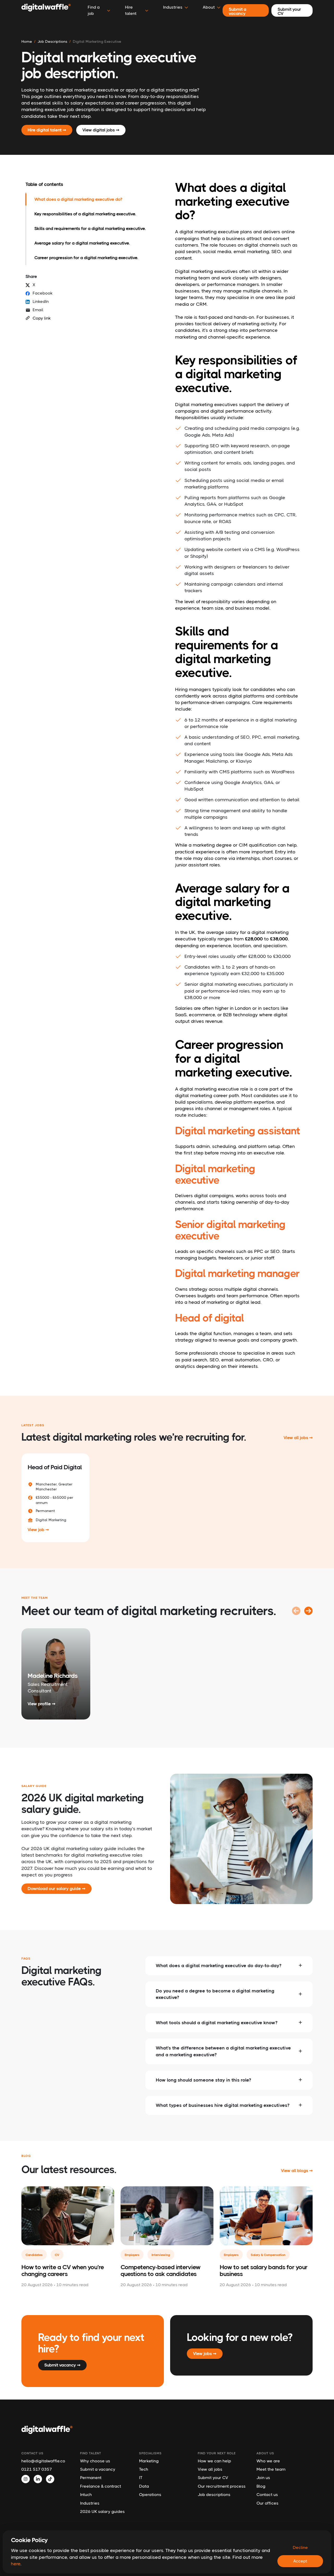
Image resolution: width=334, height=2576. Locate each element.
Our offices (267, 2503)
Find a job (94, 10)
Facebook (43, 293)
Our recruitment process (222, 2486)
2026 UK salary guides (102, 2511)
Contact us (267, 2495)
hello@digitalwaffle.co (43, 2461)
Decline (300, 2547)
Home (27, 41)
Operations (150, 2495)
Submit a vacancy (98, 2469)
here (16, 2564)
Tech (144, 2469)
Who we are (268, 2461)
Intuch (86, 2495)
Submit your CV (213, 2478)
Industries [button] (173, 7)
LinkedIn (41, 301)
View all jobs (210, 2469)
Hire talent (131, 10)
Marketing (149, 2461)
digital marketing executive (97, 41)
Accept (300, 2561)
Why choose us (95, 2461)
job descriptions (52, 41)
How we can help (214, 2461)
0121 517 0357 (37, 2469)
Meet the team (271, 2469)
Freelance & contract (101, 2486)
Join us (263, 2478)
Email (38, 310)
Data (144, 2486)
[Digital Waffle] (46, 10)
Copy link (42, 318)
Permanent (91, 2478)
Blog (261, 2486)
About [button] (209, 7)
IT (141, 2478)
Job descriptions (214, 2495)
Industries (90, 2503)
